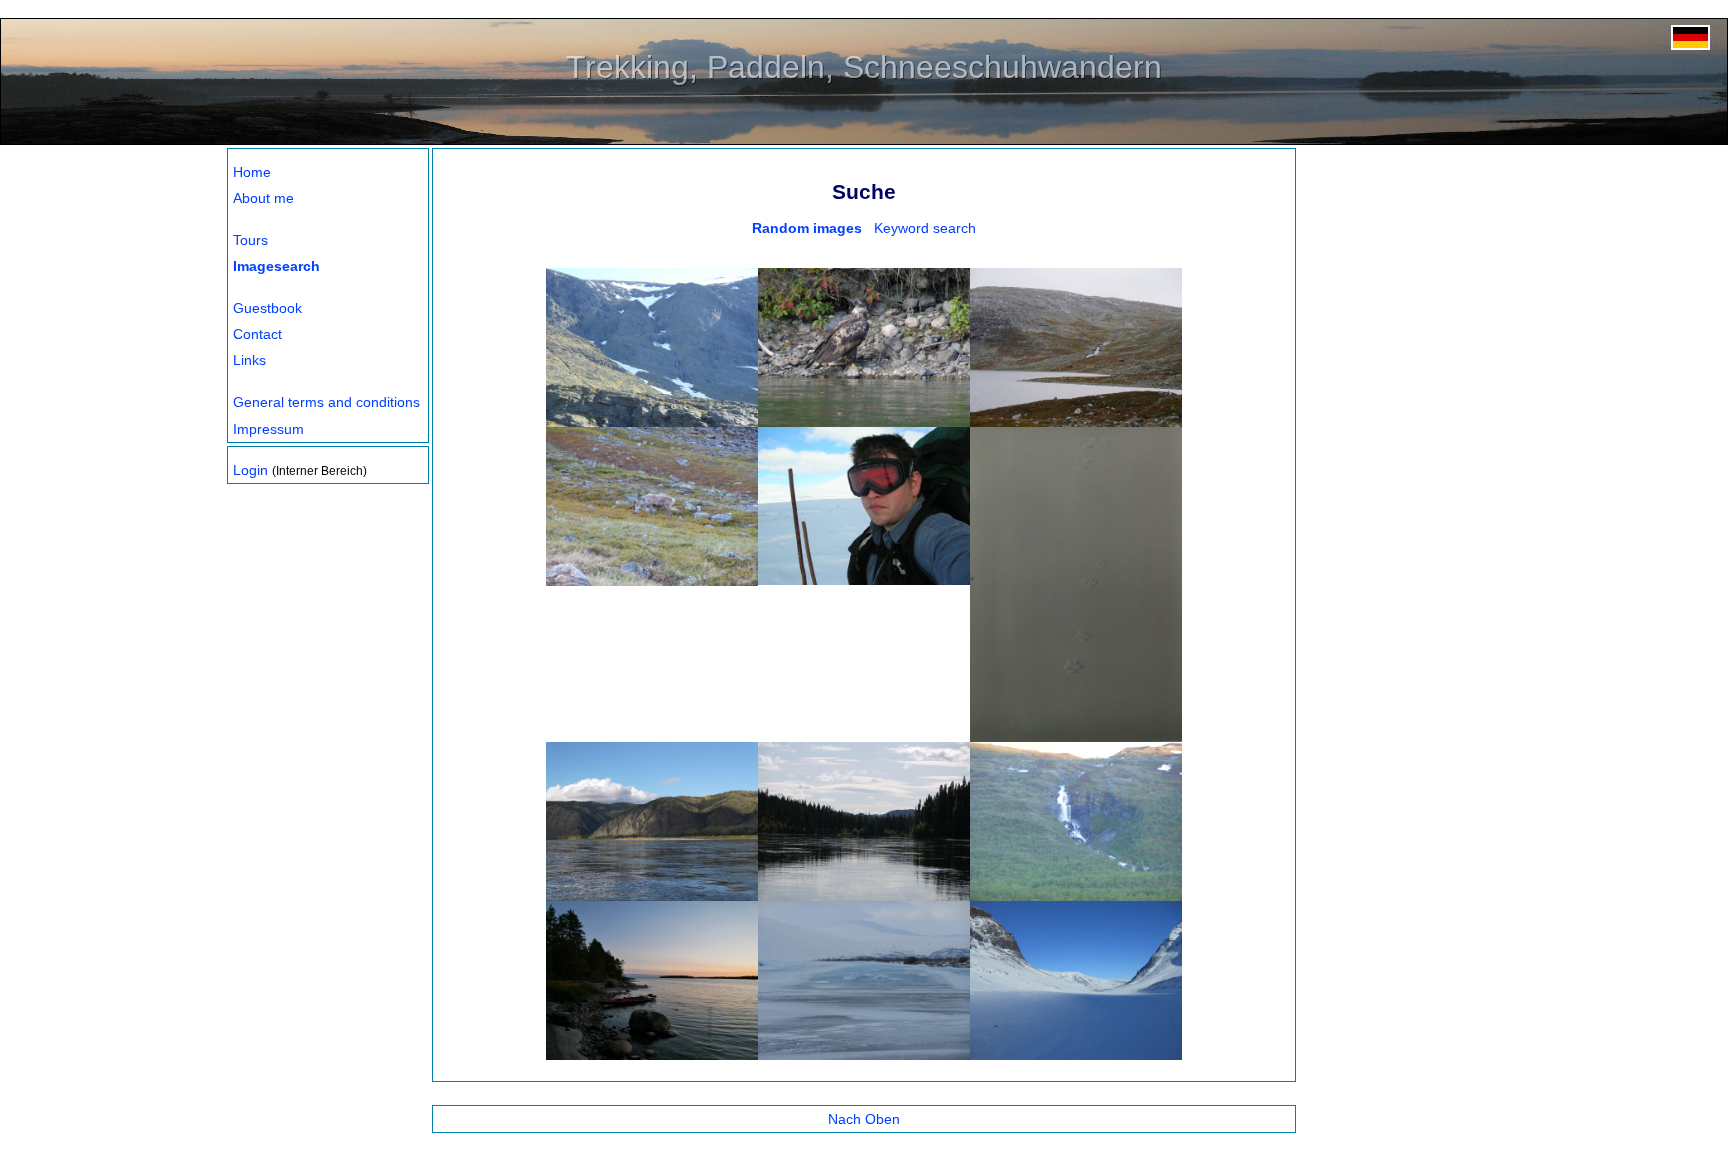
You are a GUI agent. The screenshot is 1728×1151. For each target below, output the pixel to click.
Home (252, 172)
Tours (250, 240)
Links (249, 360)
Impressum (268, 429)
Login (250, 470)
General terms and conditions (326, 402)
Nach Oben (864, 1119)
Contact (257, 334)
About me (263, 198)
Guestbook (267, 308)
